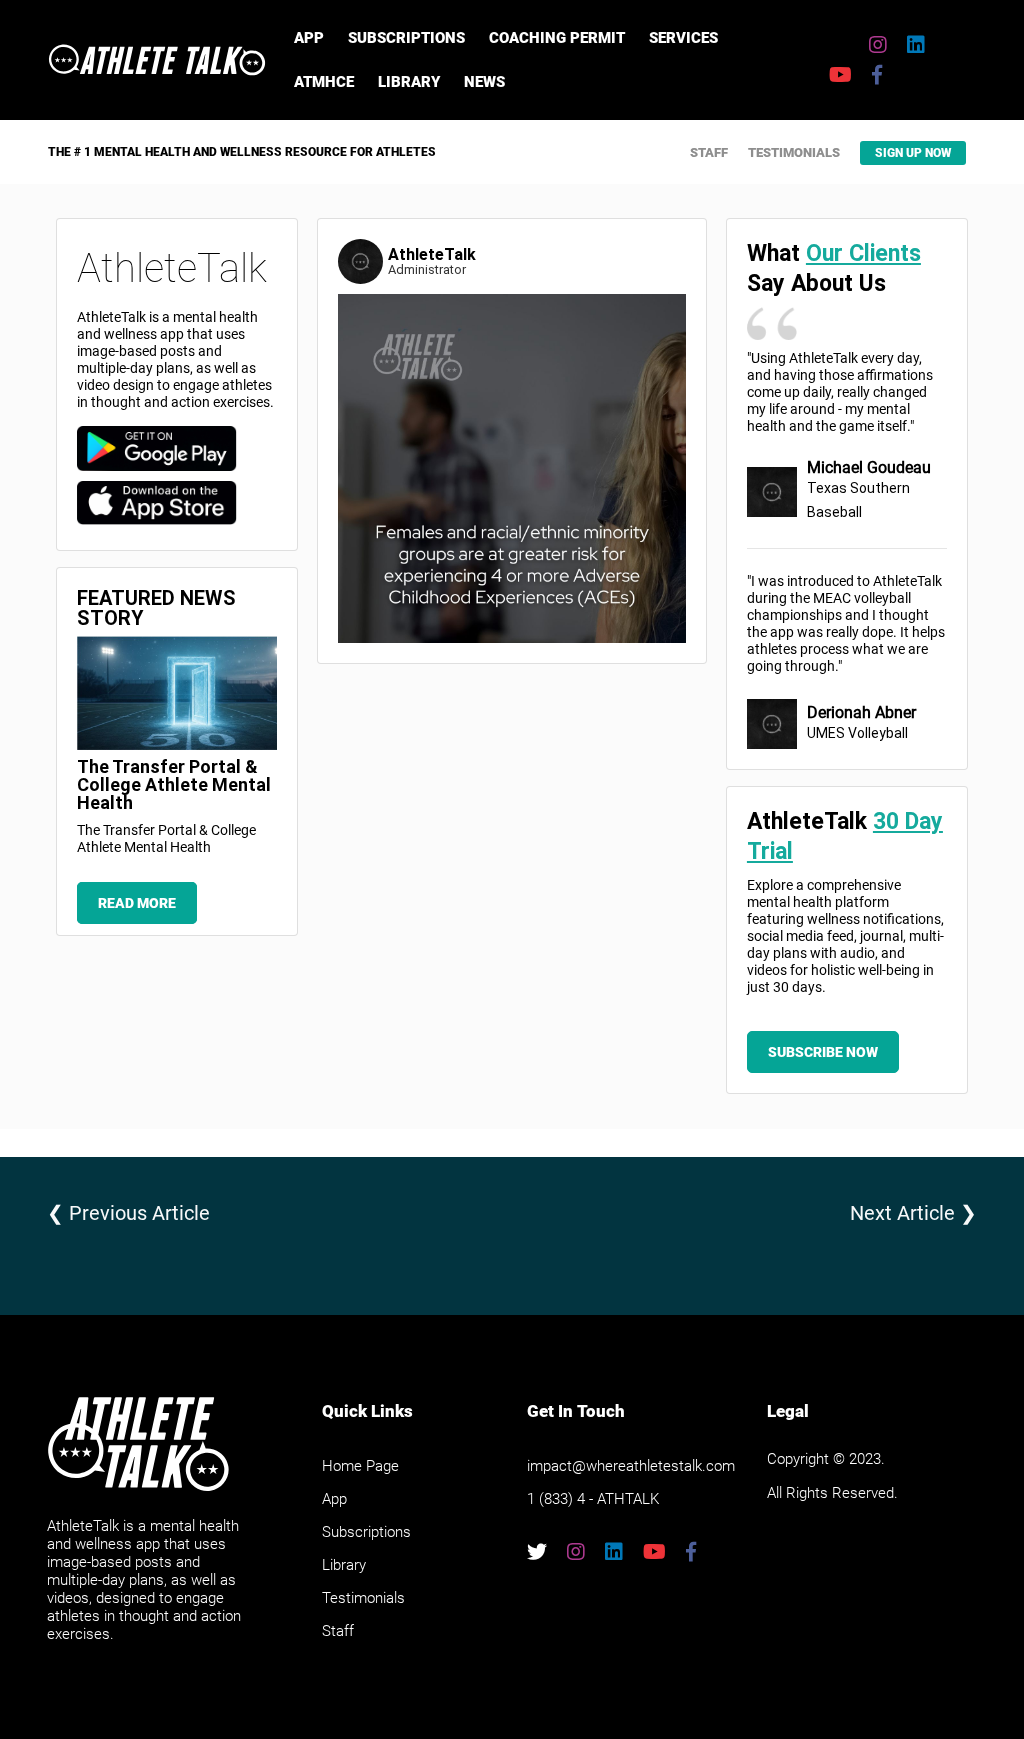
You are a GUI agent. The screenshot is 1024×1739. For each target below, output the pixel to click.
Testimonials (794, 152)
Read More (137, 903)
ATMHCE (324, 82)
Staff (709, 152)
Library (409, 82)
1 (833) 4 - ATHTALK (593, 1499)
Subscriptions (406, 38)
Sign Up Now (913, 153)
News (484, 82)
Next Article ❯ (913, 1213)
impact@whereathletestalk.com (631, 1466)
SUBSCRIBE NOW (823, 1052)
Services (683, 38)
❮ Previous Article (128, 1213)
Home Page (360, 1466)
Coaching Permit (557, 38)
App (309, 38)
